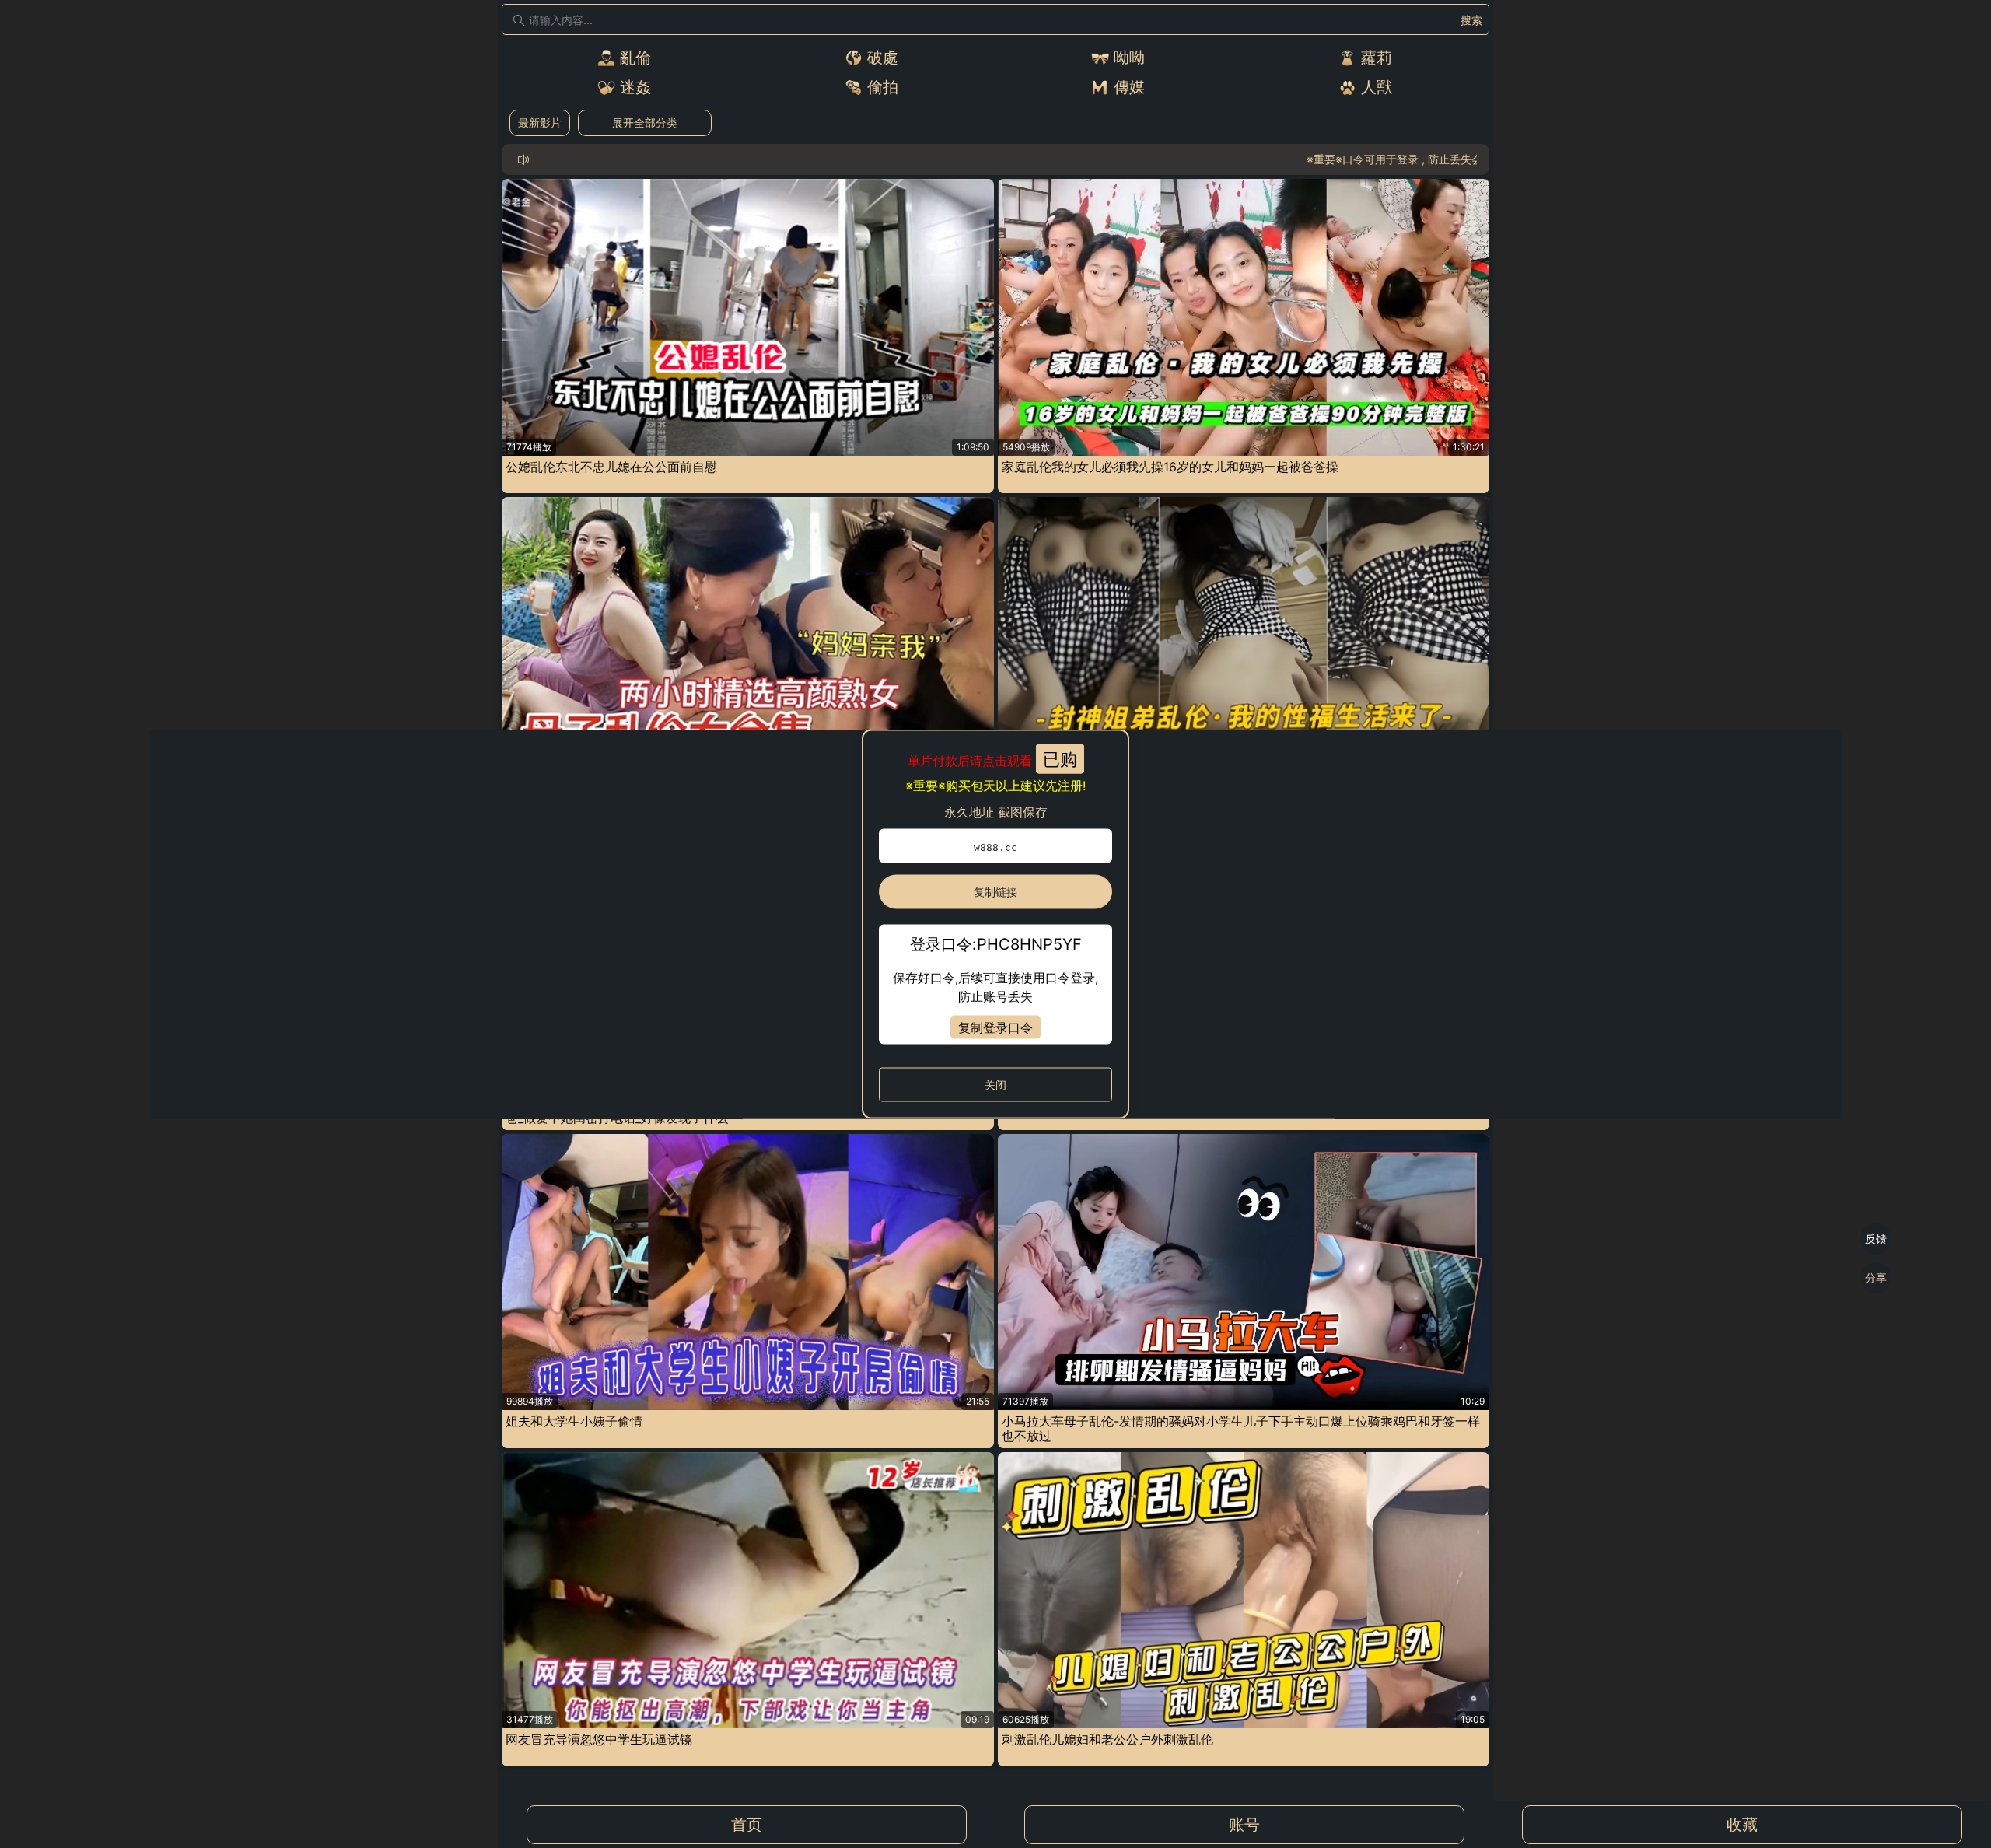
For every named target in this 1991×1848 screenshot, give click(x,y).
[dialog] (995, 924)
